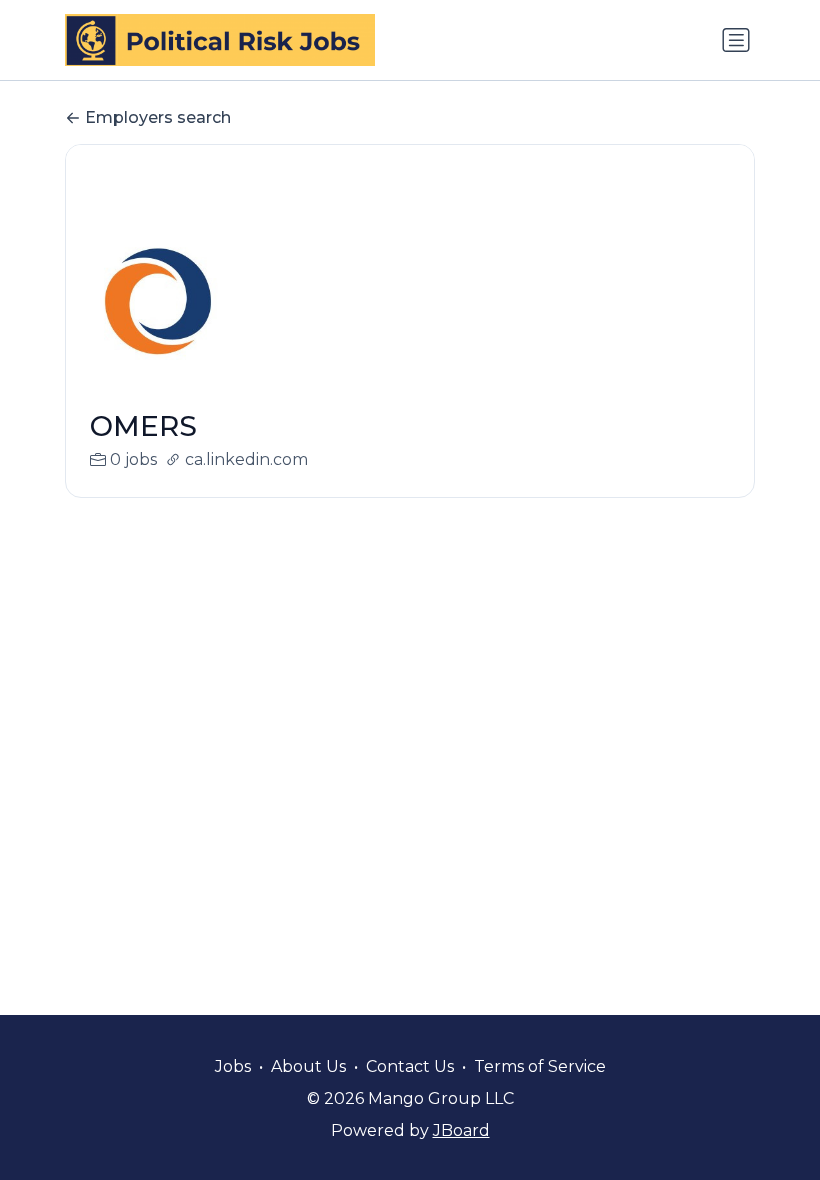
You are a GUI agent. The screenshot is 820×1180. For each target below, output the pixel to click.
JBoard (461, 1130)
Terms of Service (540, 1066)
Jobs (233, 1066)
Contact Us (410, 1066)
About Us (308, 1066)
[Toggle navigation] (736, 40)
